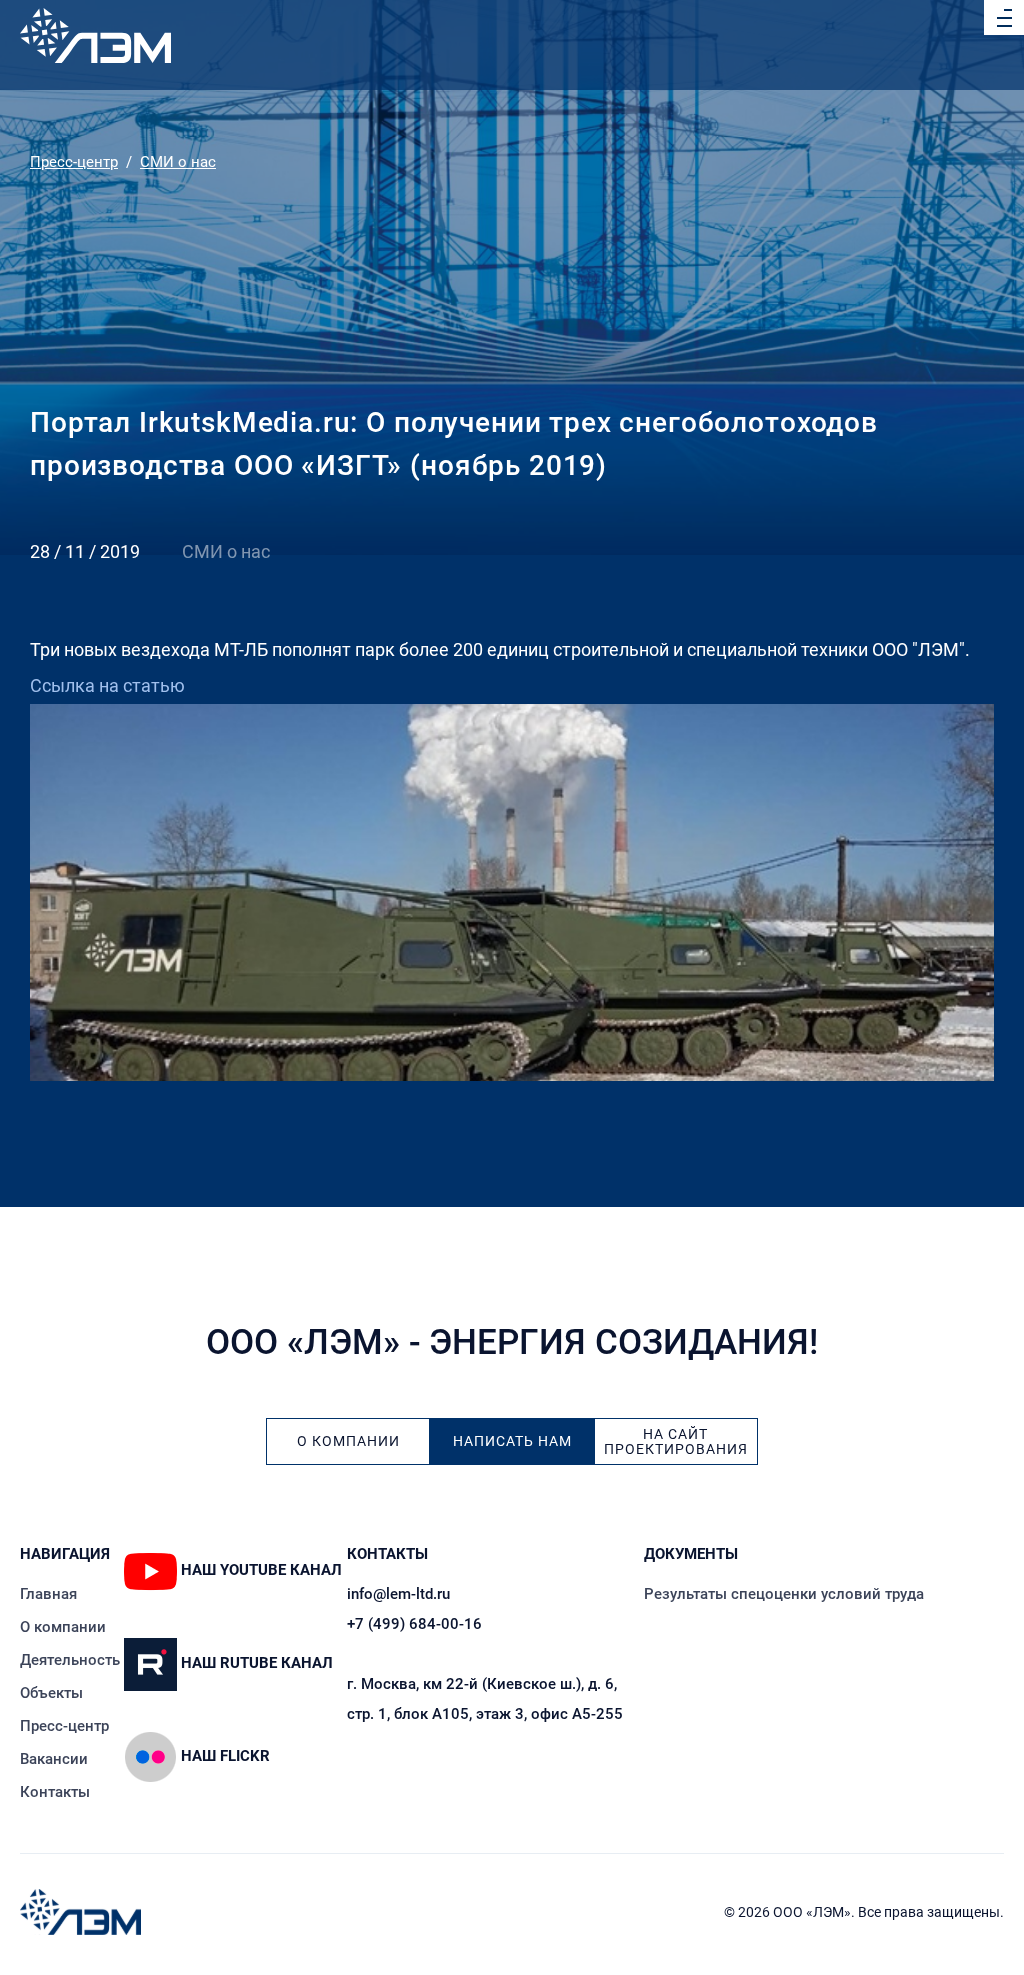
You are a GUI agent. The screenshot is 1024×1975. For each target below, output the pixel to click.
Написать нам (512, 1441)
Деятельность (70, 1660)
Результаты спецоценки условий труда (784, 1594)
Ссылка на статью (107, 685)
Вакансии (54, 1759)
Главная (48, 1594)
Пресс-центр (74, 162)
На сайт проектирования (676, 1442)
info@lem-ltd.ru (398, 1594)
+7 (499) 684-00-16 (414, 1624)
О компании (348, 1441)
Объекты (51, 1693)
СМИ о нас (178, 162)
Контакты (55, 1792)
